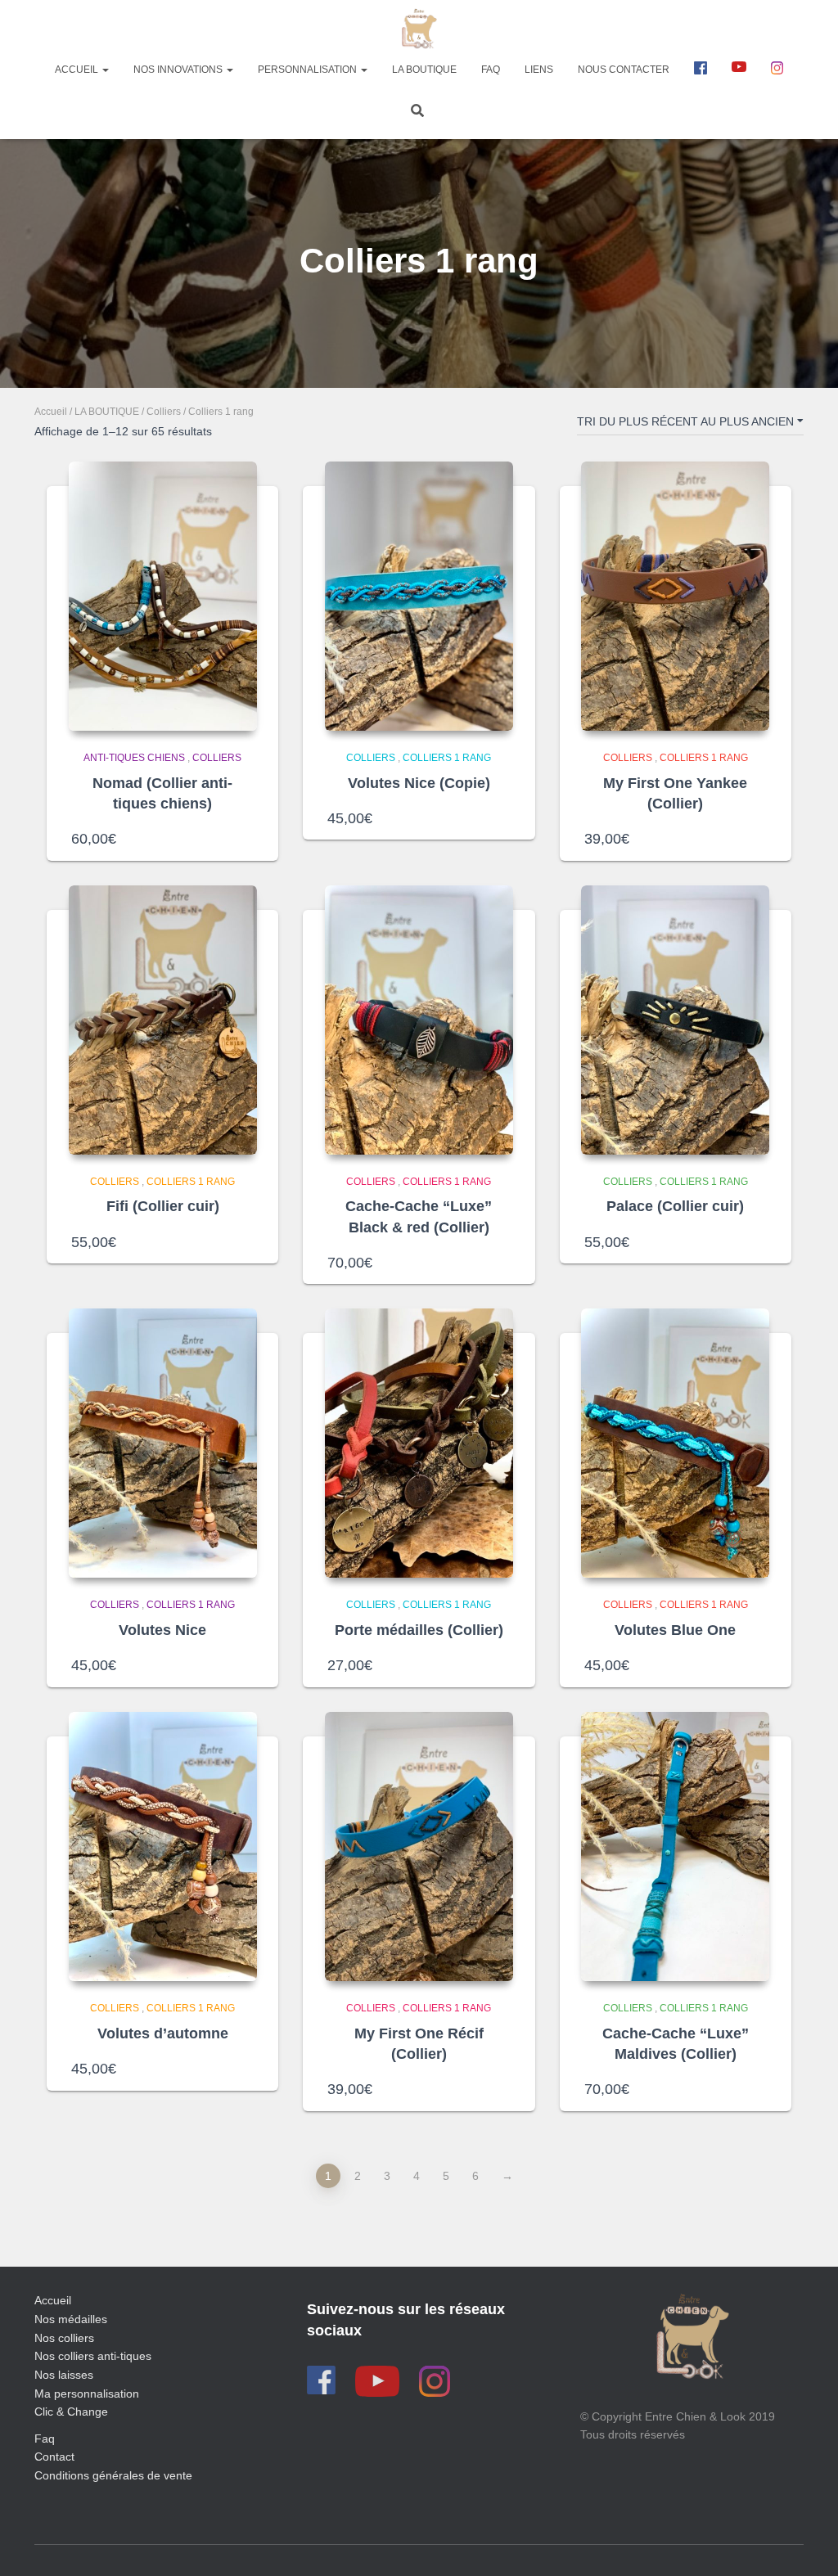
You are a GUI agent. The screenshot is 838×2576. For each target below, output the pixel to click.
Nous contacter (624, 70)
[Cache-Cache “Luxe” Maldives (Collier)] (675, 1846)
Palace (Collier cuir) (675, 1206)
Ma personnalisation (87, 2394)
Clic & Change (71, 2412)
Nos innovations (179, 70)
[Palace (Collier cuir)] (675, 1020)
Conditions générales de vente (113, 2475)
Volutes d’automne (163, 2033)
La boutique (424, 70)
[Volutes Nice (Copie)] (419, 596)
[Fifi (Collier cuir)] (163, 1020)
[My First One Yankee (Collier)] (675, 596)
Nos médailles (71, 2319)
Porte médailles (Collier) (419, 1630)
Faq (45, 2439)
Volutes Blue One (675, 1630)
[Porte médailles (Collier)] (419, 1443)
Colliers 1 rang (447, 758)
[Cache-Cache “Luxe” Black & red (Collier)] (419, 1020)
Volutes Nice (162, 1630)
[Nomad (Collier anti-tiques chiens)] (163, 596)
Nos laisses (64, 2375)
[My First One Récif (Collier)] (419, 1846)
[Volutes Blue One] (675, 1443)
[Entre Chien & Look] (419, 29)
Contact (54, 2457)
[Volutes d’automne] (163, 1846)
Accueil (78, 70)
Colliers (164, 412)
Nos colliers (64, 2338)
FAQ (491, 70)
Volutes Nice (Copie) (419, 783)
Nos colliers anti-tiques (93, 2356)
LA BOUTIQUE (107, 412)
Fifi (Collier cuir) (163, 1206)
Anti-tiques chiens (134, 758)
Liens (539, 70)
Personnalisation (309, 70)
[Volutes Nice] (163, 1443)
